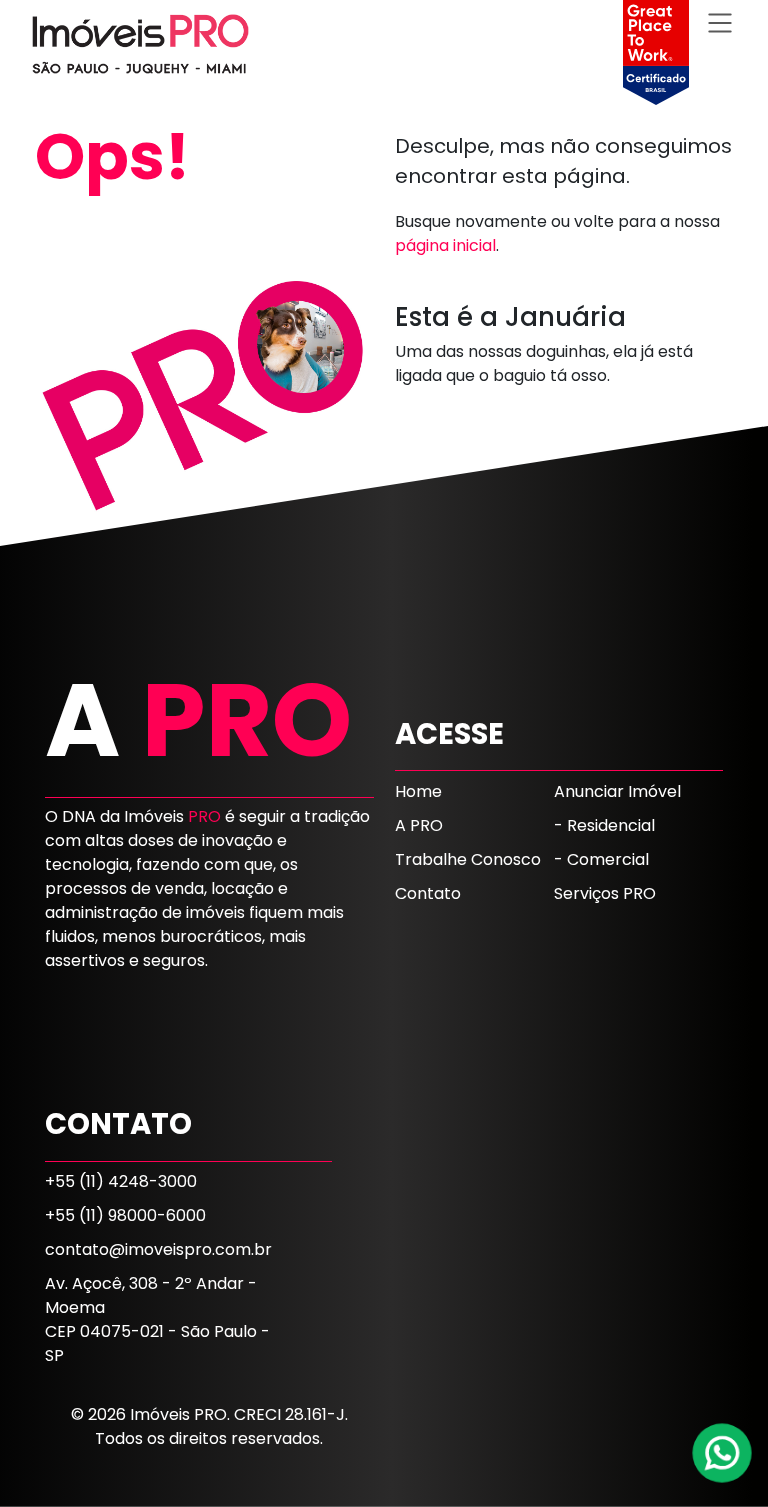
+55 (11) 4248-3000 (121, 1181)
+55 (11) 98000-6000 (125, 1215)
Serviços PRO (605, 893)
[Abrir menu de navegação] (720, 22)
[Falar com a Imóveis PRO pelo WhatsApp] (723, 1453)
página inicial (445, 245)
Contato (428, 893)
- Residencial (604, 825)
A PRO (419, 825)
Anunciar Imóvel (617, 791)
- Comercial (601, 859)
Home (418, 791)
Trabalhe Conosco (468, 859)
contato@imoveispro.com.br (158, 1249)
